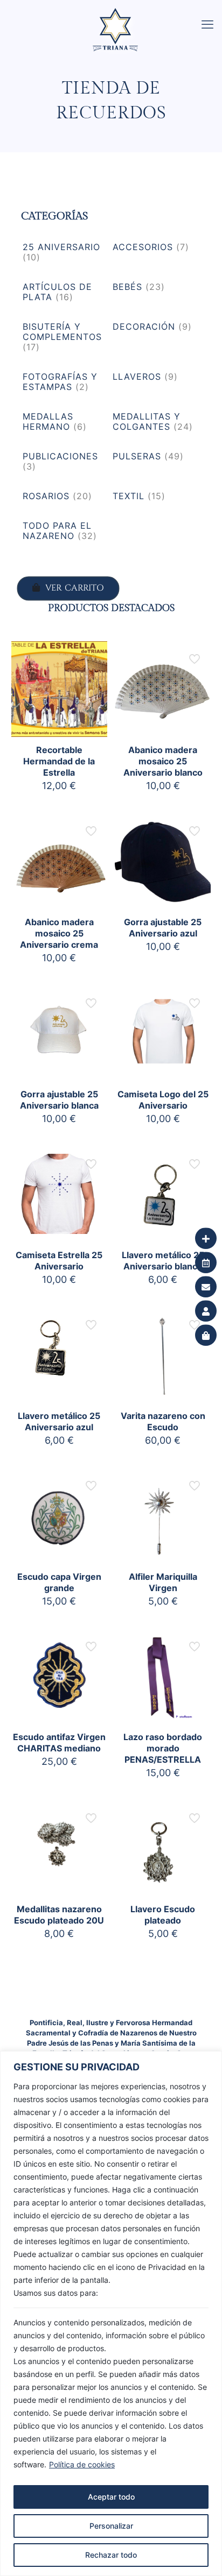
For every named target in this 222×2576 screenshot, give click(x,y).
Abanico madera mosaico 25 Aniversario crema (59, 933)
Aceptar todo (111, 2497)
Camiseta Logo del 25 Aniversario (163, 1100)
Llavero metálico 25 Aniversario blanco (163, 1261)
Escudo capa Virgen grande (59, 1582)
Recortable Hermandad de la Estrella (59, 761)
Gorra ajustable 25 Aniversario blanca (59, 1100)
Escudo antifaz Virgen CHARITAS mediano (59, 1743)
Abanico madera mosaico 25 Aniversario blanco (163, 761)
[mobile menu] (207, 24)
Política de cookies (82, 2464)
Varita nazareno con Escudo (163, 1421)
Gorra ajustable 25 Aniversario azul (163, 928)
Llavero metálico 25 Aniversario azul (59, 1421)
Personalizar (111, 2526)
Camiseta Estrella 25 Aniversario (59, 1261)
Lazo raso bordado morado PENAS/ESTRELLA (163, 1748)
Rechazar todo (111, 2555)
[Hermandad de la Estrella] (115, 13)
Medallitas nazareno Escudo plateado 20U (59, 1915)
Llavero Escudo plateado (163, 1915)
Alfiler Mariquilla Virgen (163, 1582)
